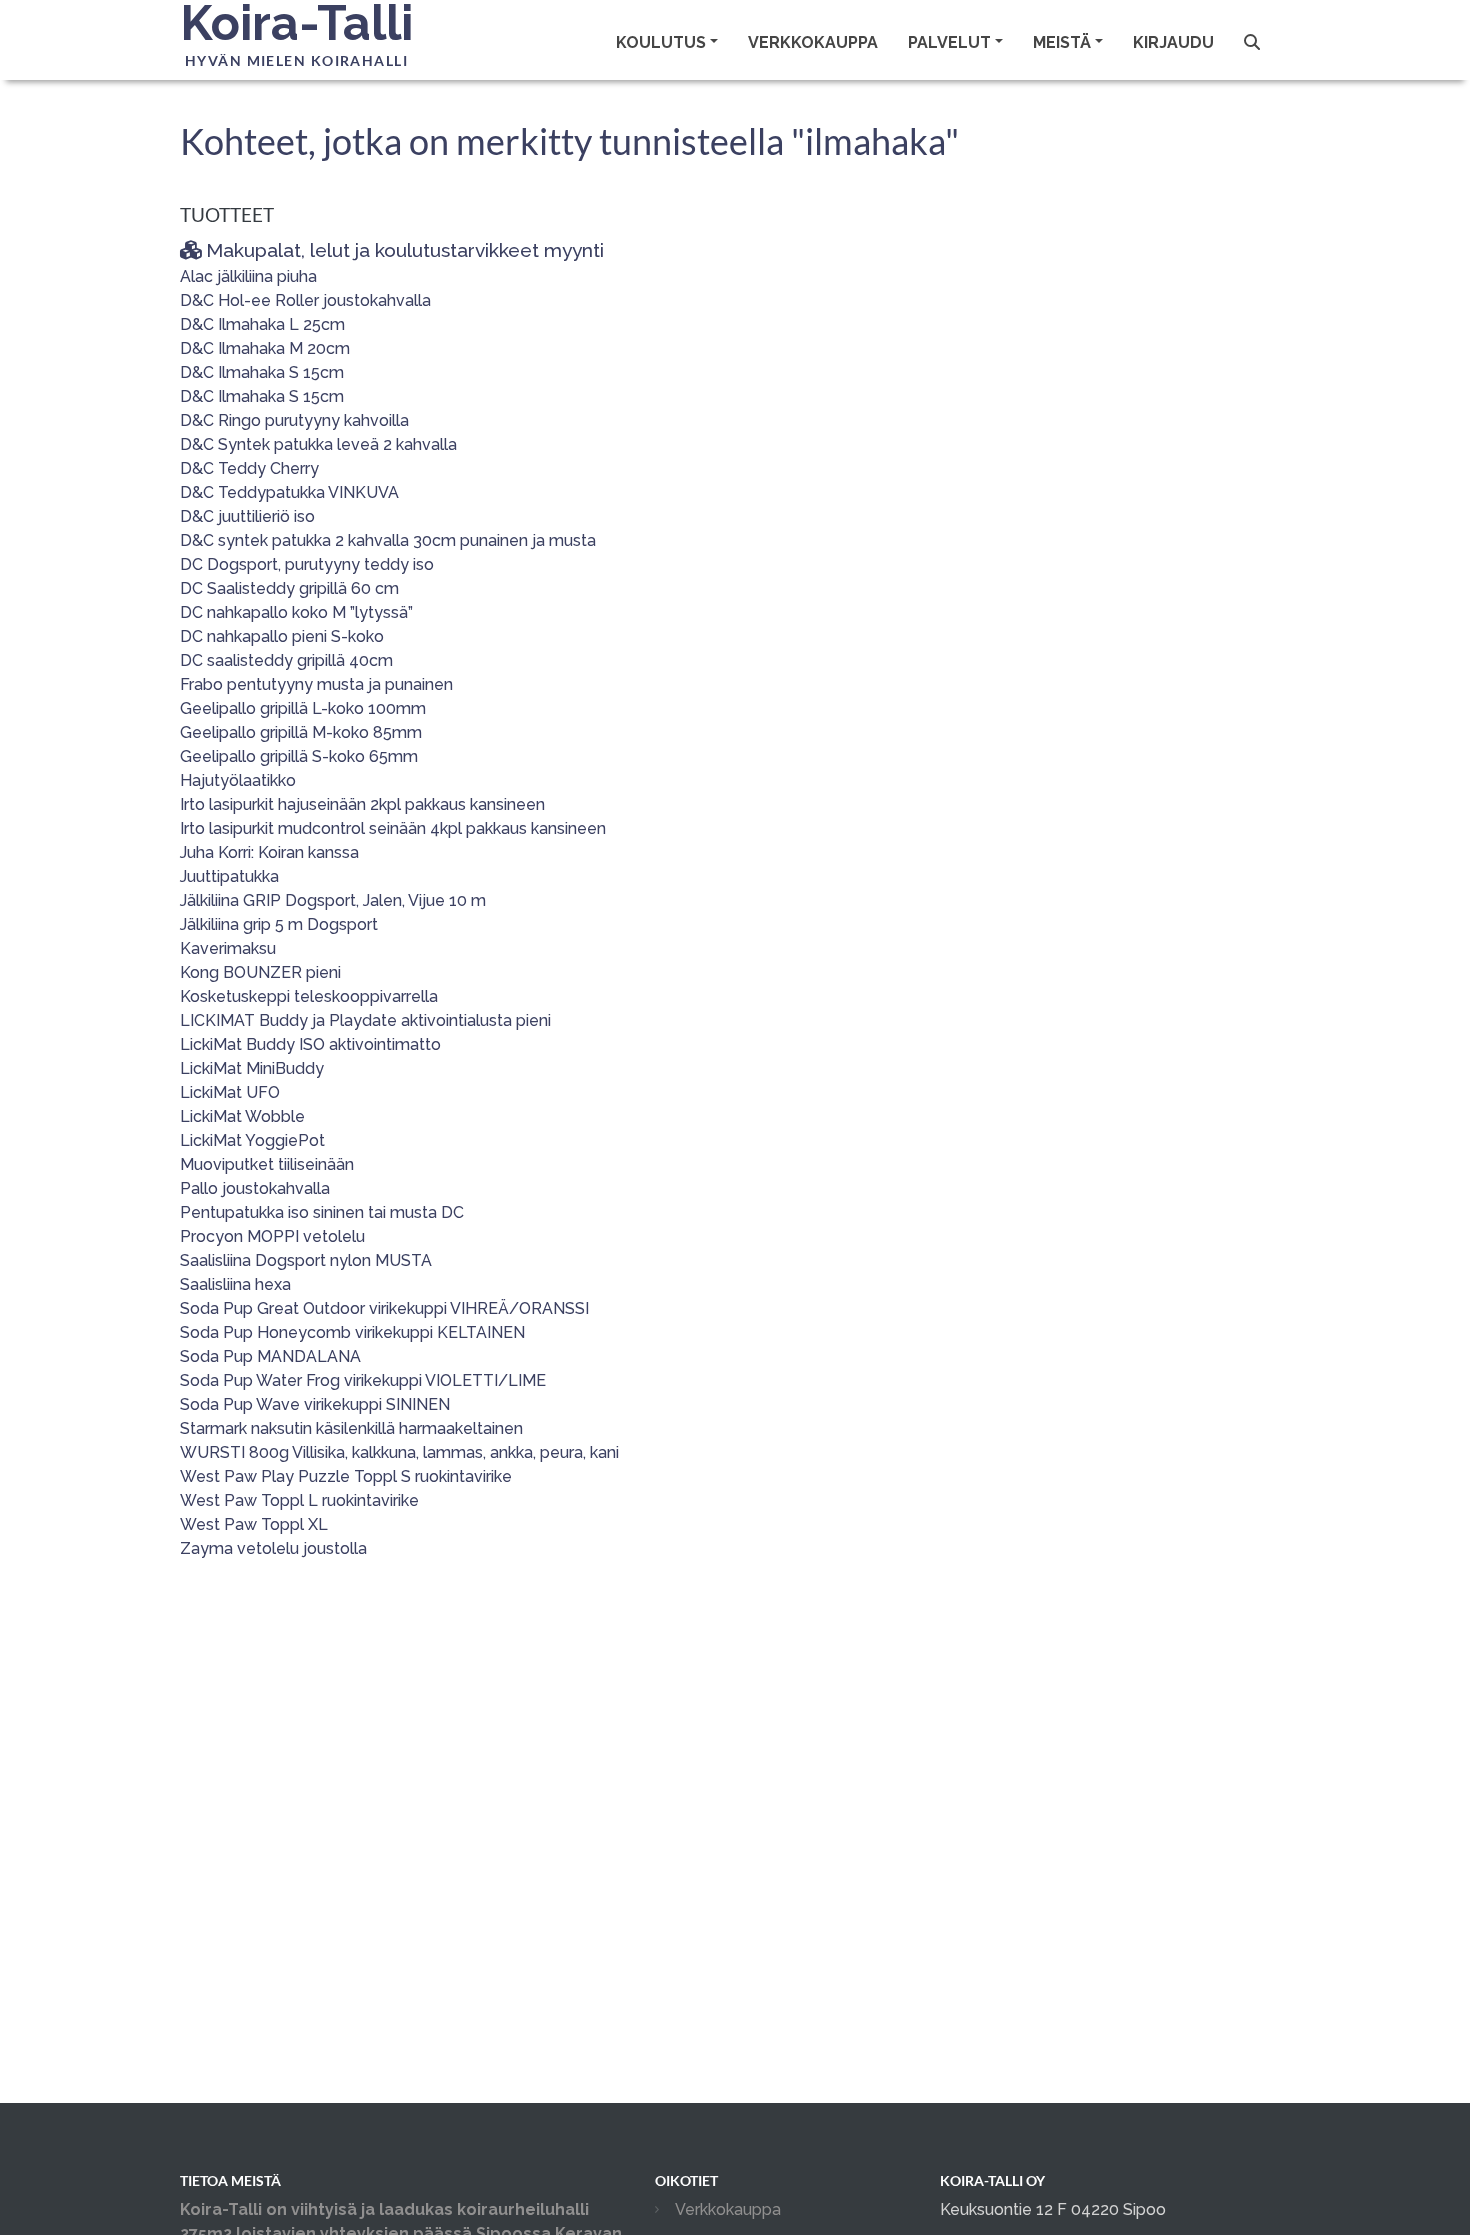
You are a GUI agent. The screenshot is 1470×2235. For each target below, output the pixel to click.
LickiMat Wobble (242, 1116)
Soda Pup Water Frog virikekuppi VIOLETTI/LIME (363, 1380)
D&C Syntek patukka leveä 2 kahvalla (318, 444)
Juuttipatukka (229, 876)
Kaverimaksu (228, 948)
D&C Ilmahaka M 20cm (265, 348)
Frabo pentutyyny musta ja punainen (316, 684)
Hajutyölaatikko (238, 780)
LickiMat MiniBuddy (252, 1068)
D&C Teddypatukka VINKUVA (289, 492)
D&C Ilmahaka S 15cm (262, 372)
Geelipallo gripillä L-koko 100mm (303, 708)
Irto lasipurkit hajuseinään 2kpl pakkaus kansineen (362, 804)
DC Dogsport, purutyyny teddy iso (307, 564)
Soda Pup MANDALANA (270, 1356)
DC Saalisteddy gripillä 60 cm (289, 588)
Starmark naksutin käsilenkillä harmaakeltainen (351, 1428)
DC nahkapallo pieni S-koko (282, 636)
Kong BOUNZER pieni (260, 972)
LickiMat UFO (230, 1092)
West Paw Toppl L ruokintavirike (299, 1500)
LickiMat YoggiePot (252, 1140)
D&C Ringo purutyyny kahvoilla (294, 420)
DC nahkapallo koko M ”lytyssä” (296, 612)
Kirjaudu (1173, 42)
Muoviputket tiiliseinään (267, 1164)
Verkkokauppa (813, 42)
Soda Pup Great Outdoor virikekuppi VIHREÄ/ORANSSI (384, 1308)
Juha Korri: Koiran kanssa (269, 852)
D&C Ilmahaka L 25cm (262, 324)
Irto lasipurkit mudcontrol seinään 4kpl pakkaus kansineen (393, 828)
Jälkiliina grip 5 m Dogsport (279, 924)
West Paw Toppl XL (254, 1524)
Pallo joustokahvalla (255, 1188)
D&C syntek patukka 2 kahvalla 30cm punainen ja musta (388, 540)
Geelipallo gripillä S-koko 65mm (299, 756)
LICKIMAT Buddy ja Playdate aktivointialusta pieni (365, 1020)
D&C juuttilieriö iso (247, 516)
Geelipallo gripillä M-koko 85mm (301, 732)
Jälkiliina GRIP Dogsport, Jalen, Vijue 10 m (333, 900)
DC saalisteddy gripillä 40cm (286, 660)
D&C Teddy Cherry (249, 468)
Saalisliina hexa (235, 1284)
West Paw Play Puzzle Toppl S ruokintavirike (346, 1476)
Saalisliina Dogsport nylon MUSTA (306, 1260)
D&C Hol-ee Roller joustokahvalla (305, 300)
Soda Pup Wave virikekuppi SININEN (315, 1404)
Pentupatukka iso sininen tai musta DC (322, 1212)
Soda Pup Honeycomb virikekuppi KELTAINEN (352, 1332)
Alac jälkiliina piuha (248, 276)
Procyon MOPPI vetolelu (272, 1236)
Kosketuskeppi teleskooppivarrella (309, 996)
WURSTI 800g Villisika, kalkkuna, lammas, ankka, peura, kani (399, 1452)
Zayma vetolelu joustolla (273, 1548)
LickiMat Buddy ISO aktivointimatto (310, 1044)
